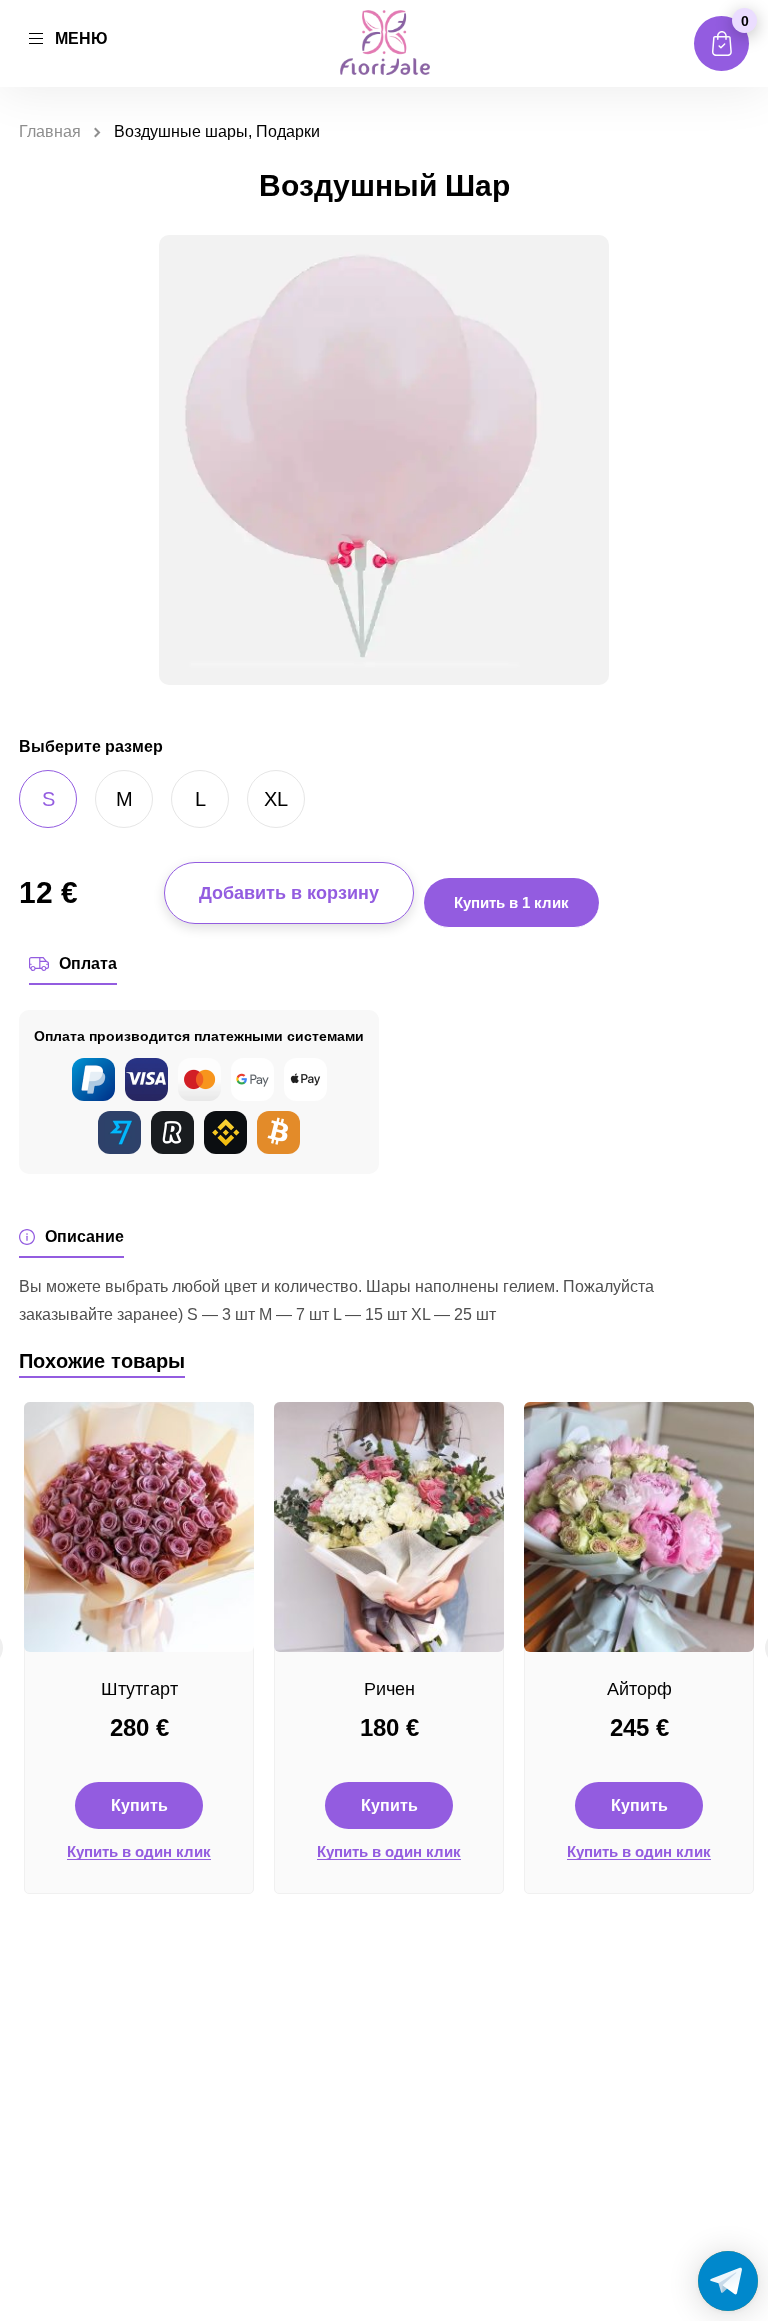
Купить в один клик (139, 1852)
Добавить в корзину (289, 893)
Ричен (389, 1689)
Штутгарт (139, 1689)
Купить (139, 1805)
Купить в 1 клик (511, 902)
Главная (50, 131)
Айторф (639, 1689)
